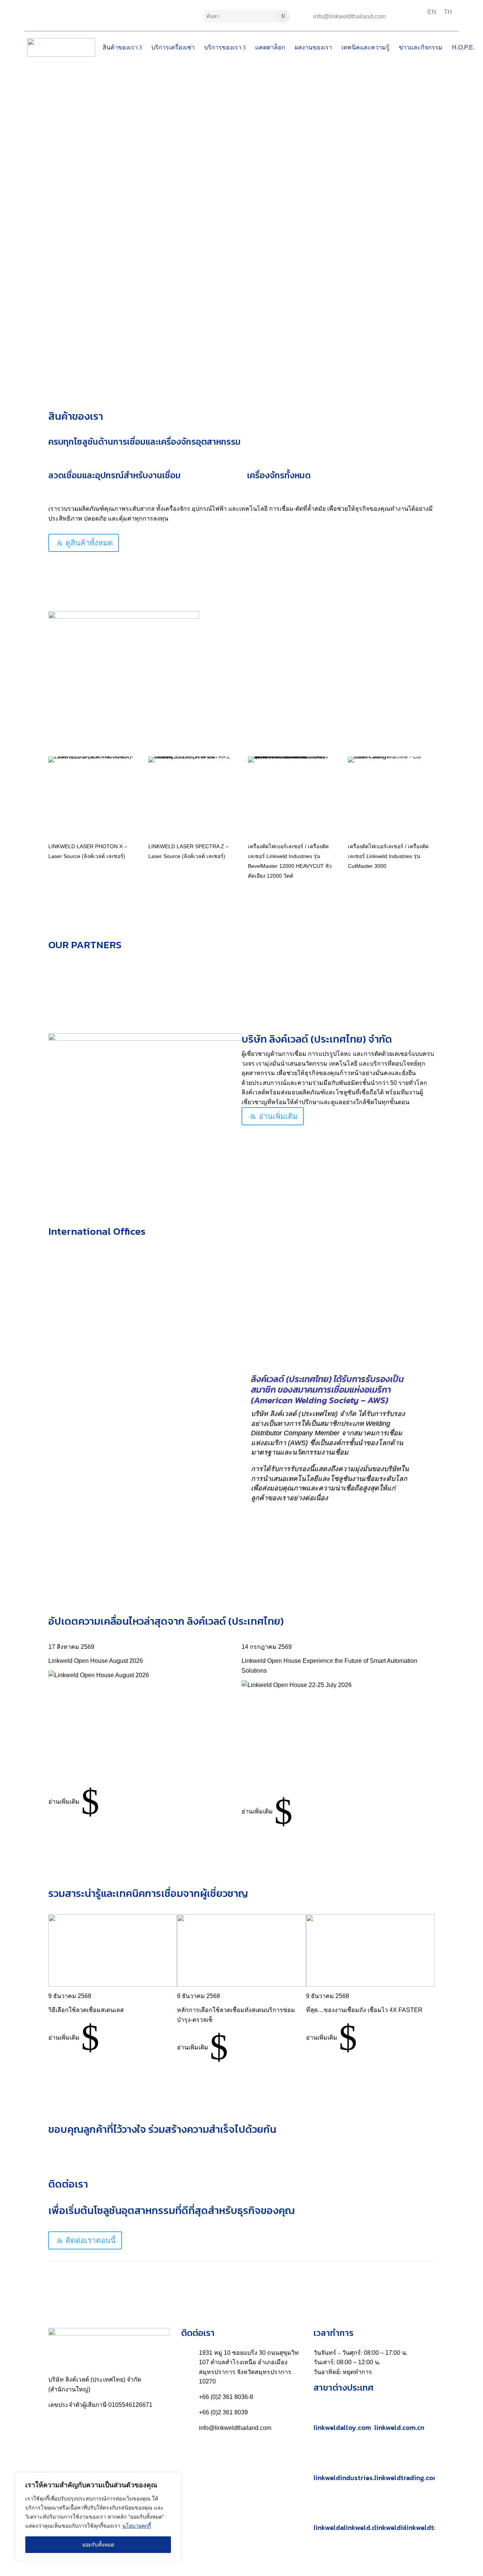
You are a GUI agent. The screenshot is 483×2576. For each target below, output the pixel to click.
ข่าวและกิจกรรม (421, 47)
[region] (98, 2517)
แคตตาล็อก (270, 47)
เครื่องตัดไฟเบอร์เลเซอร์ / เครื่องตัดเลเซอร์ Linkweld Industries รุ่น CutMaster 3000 (388, 856)
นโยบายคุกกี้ (137, 2526)
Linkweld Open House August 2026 (96, 1661)
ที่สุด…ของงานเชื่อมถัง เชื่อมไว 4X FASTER (364, 2010)
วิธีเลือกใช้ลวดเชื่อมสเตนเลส (86, 2010)
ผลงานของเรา (313, 47)
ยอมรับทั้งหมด (98, 2545)
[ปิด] (173, 2479)
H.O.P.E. (463, 47)
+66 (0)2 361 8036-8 (226, 2397)
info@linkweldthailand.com (349, 16)
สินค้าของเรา (120, 47)
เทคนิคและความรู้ (365, 47)
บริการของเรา (223, 47)
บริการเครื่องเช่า (173, 47)
